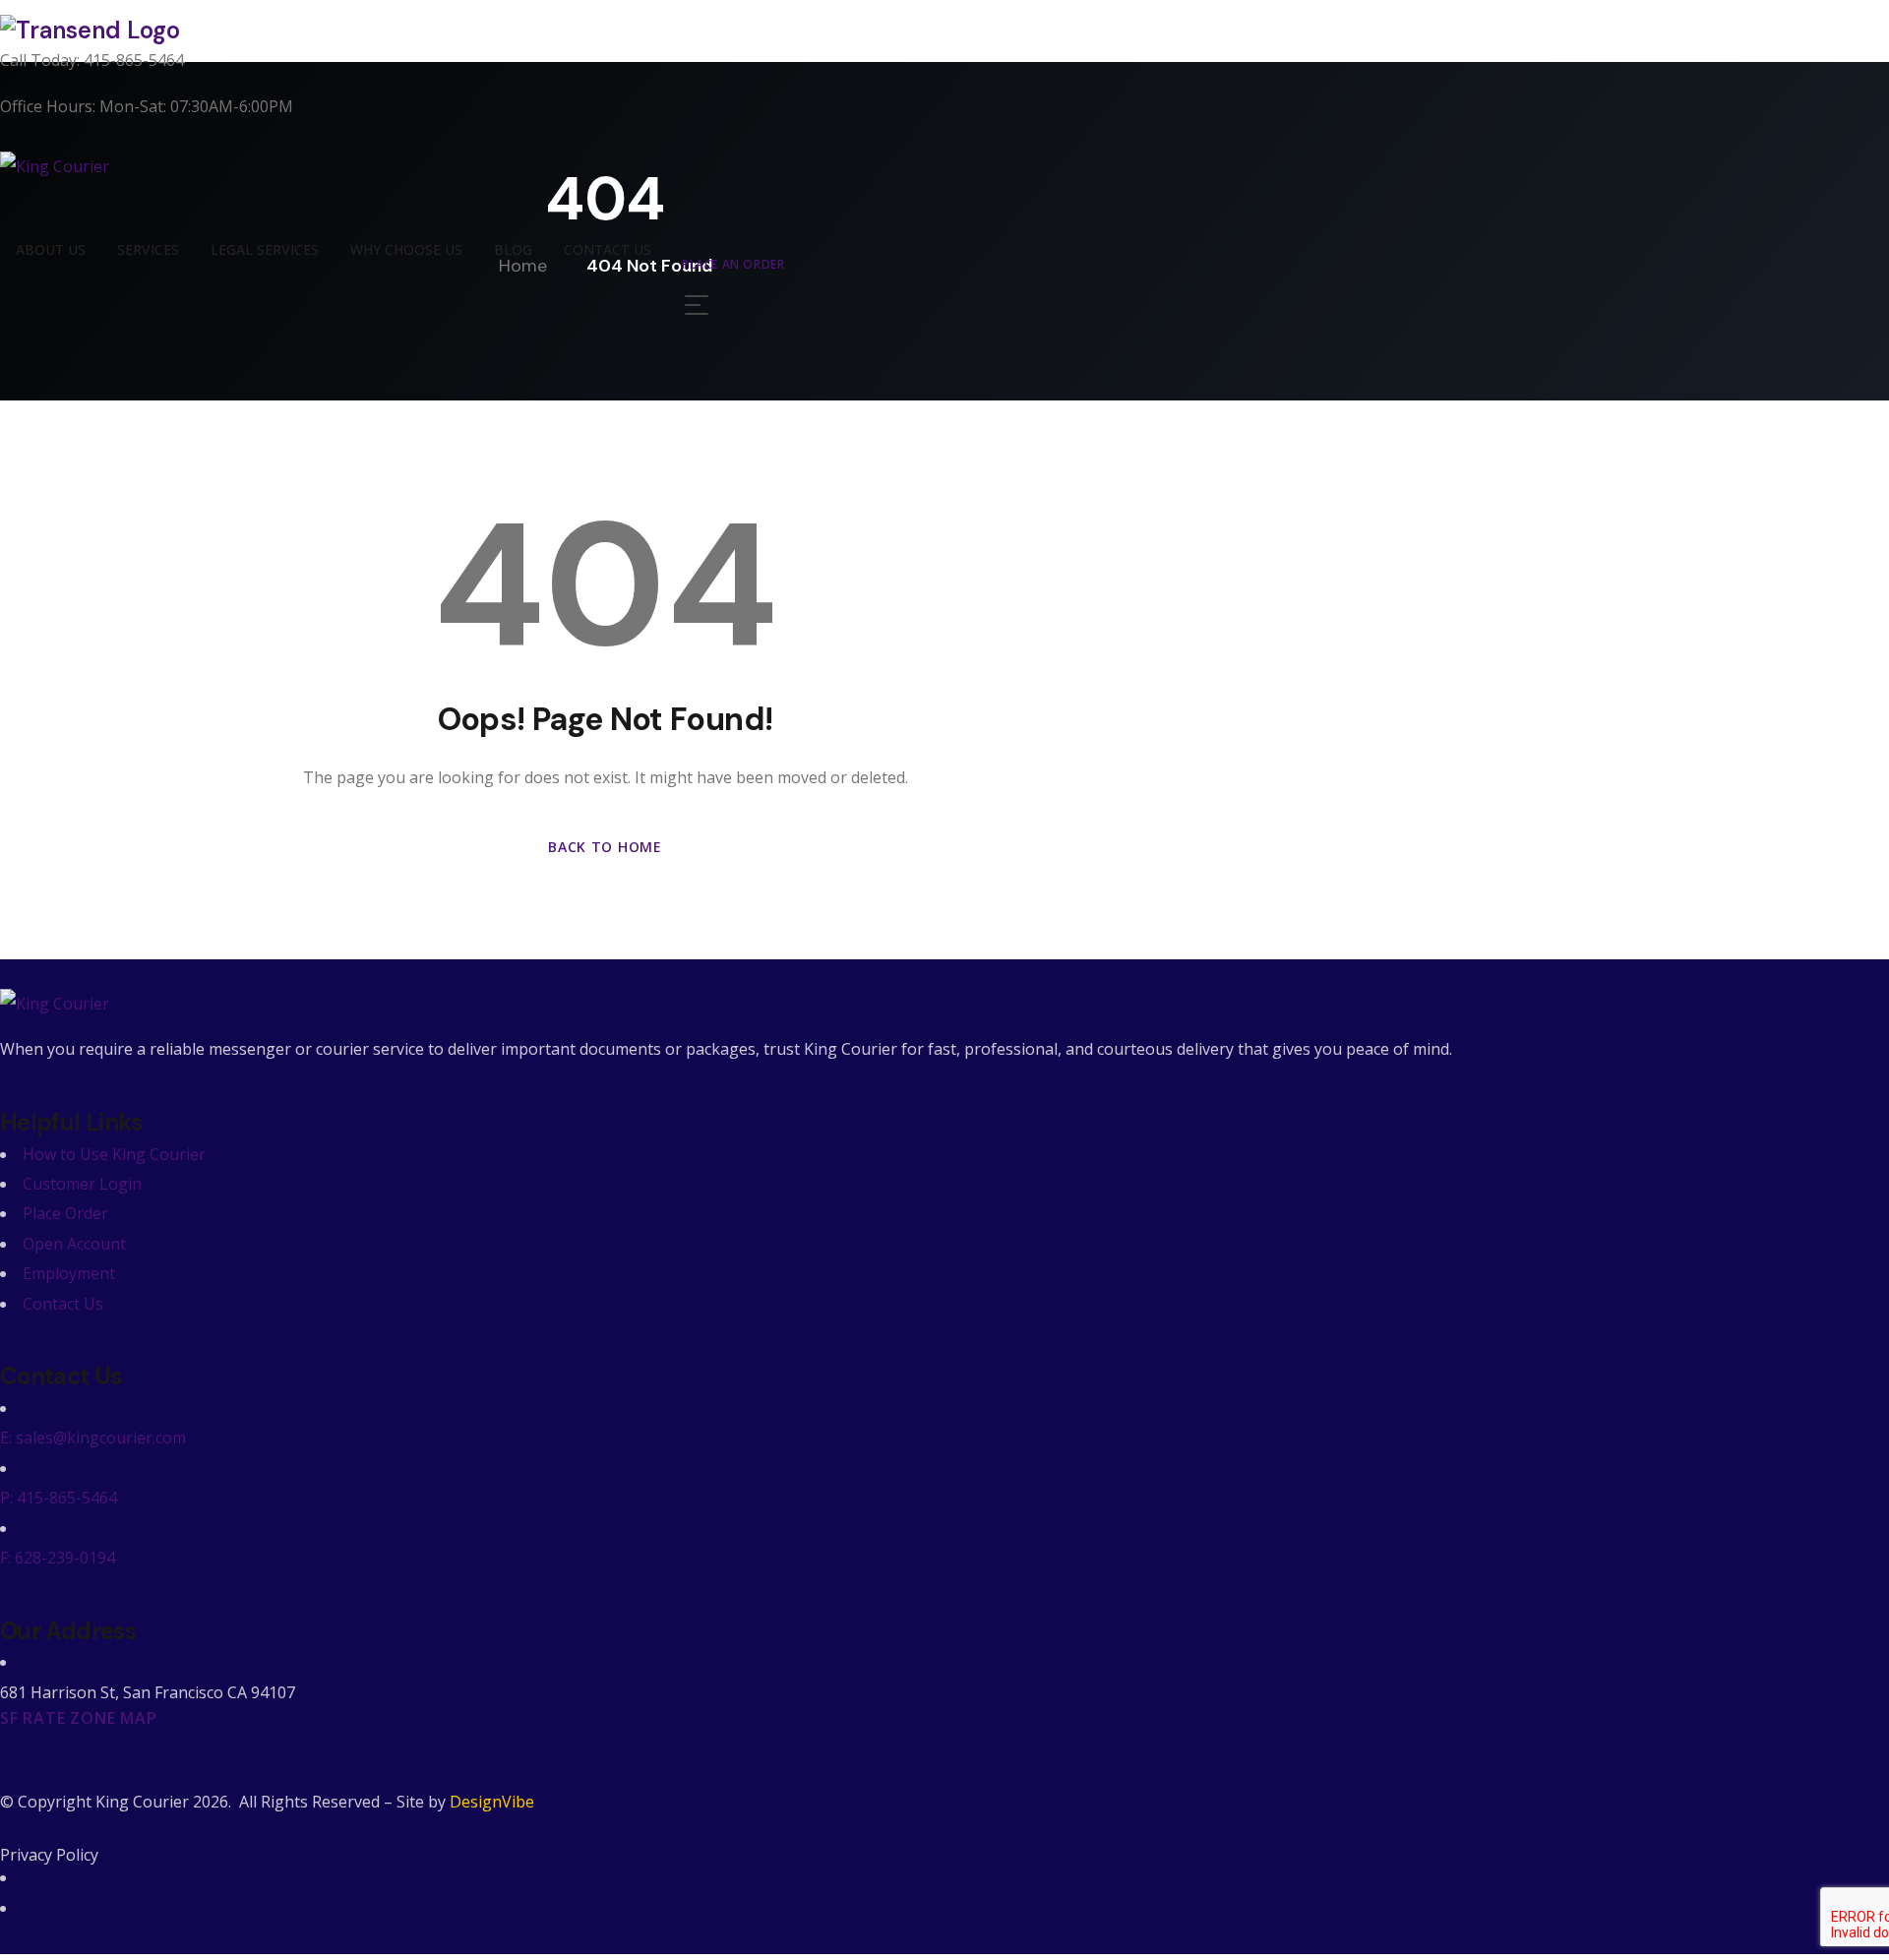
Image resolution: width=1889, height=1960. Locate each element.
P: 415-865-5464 (59, 1498)
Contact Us (63, 1304)
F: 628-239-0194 (58, 1558)
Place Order (65, 1213)
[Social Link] (29, 1877)
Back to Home (605, 847)
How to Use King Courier (114, 1154)
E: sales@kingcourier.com (93, 1438)
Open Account (74, 1244)
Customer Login (82, 1184)
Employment (69, 1273)
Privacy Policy (49, 1855)
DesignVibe (492, 1802)
